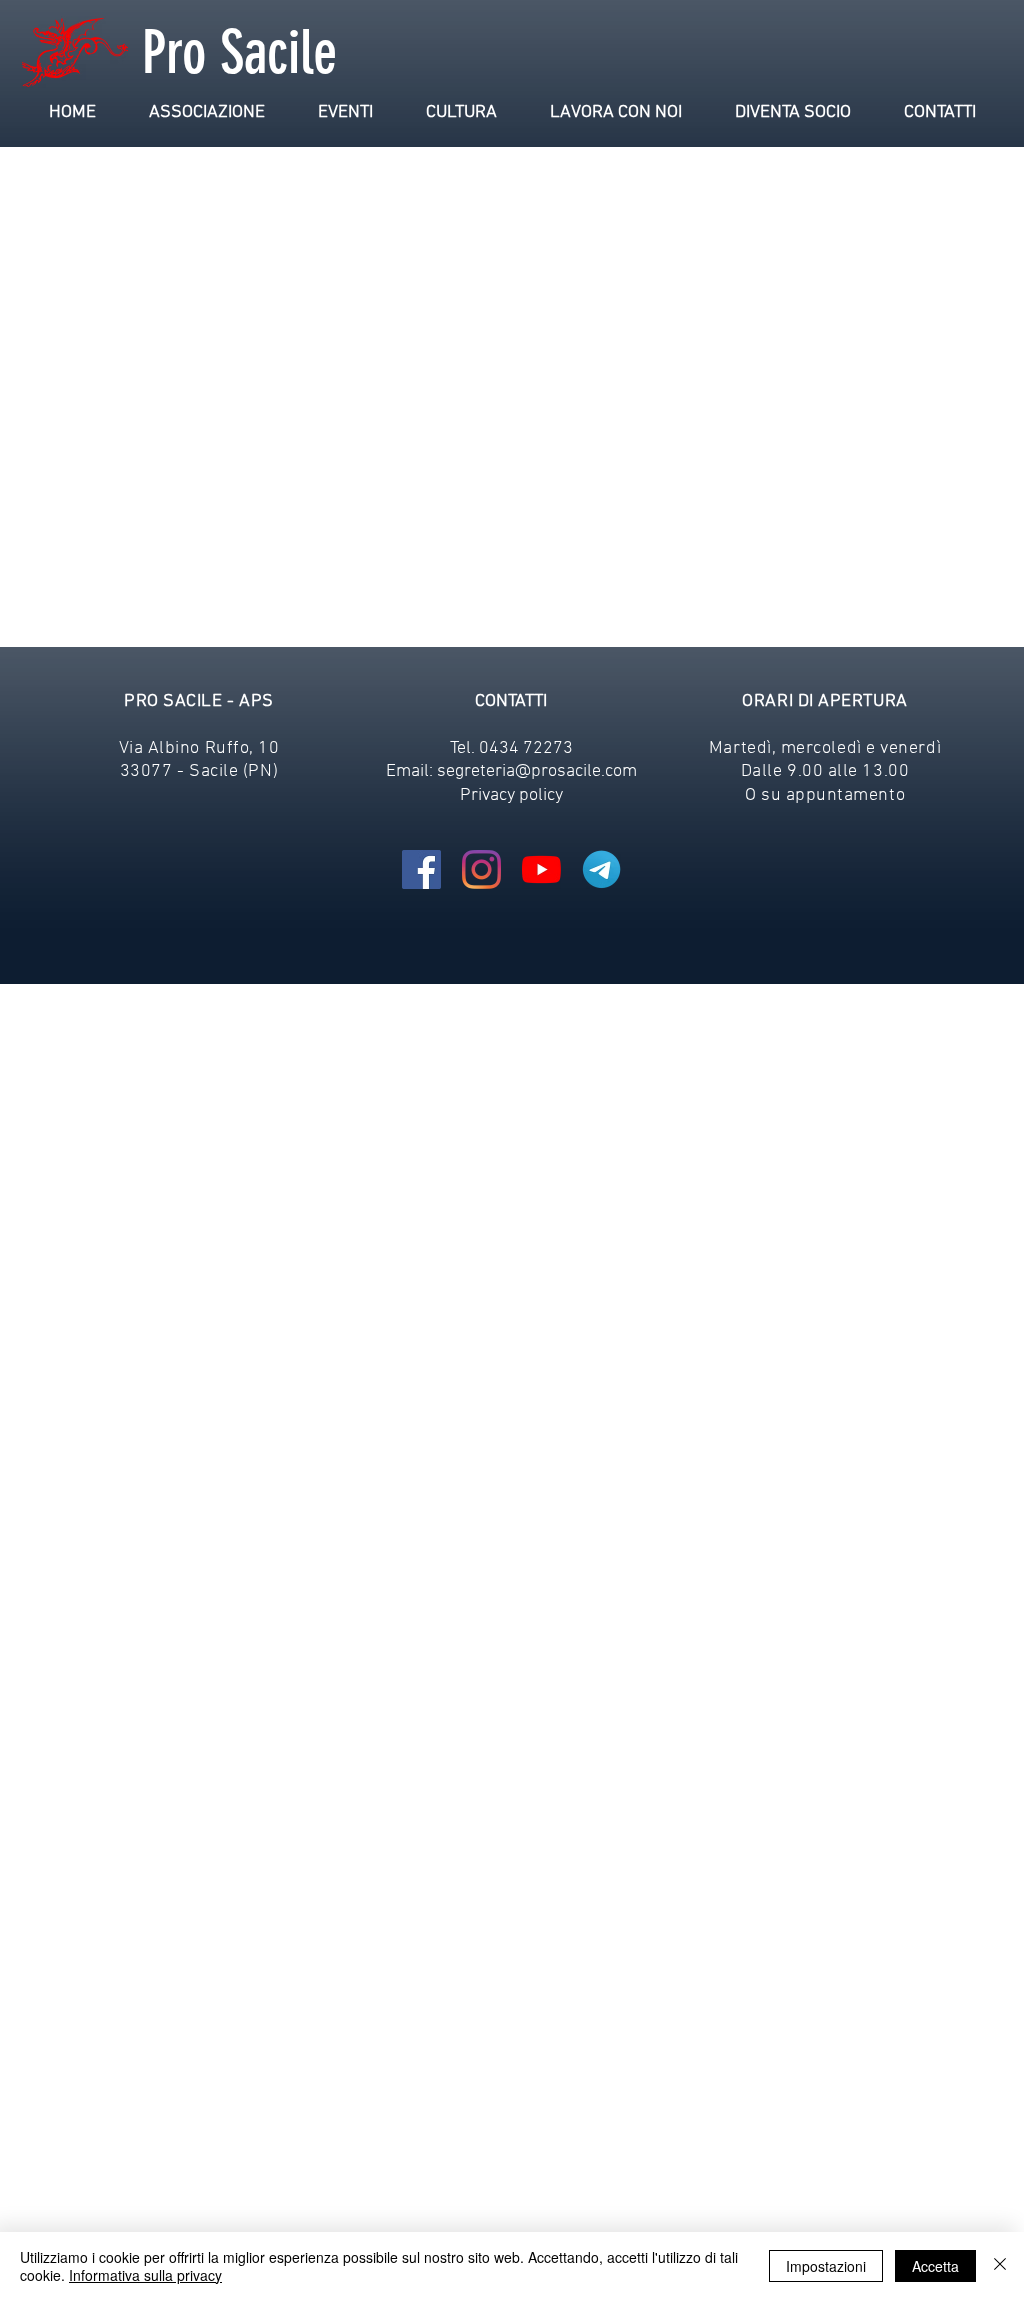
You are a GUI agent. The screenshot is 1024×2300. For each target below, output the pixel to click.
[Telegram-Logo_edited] (601, 869)
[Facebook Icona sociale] (421, 869)
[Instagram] (481, 869)
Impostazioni (826, 2266)
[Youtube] (541, 869)
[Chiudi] (1000, 2266)
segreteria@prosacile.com (537, 771)
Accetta (935, 2266)
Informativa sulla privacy (145, 2275)
